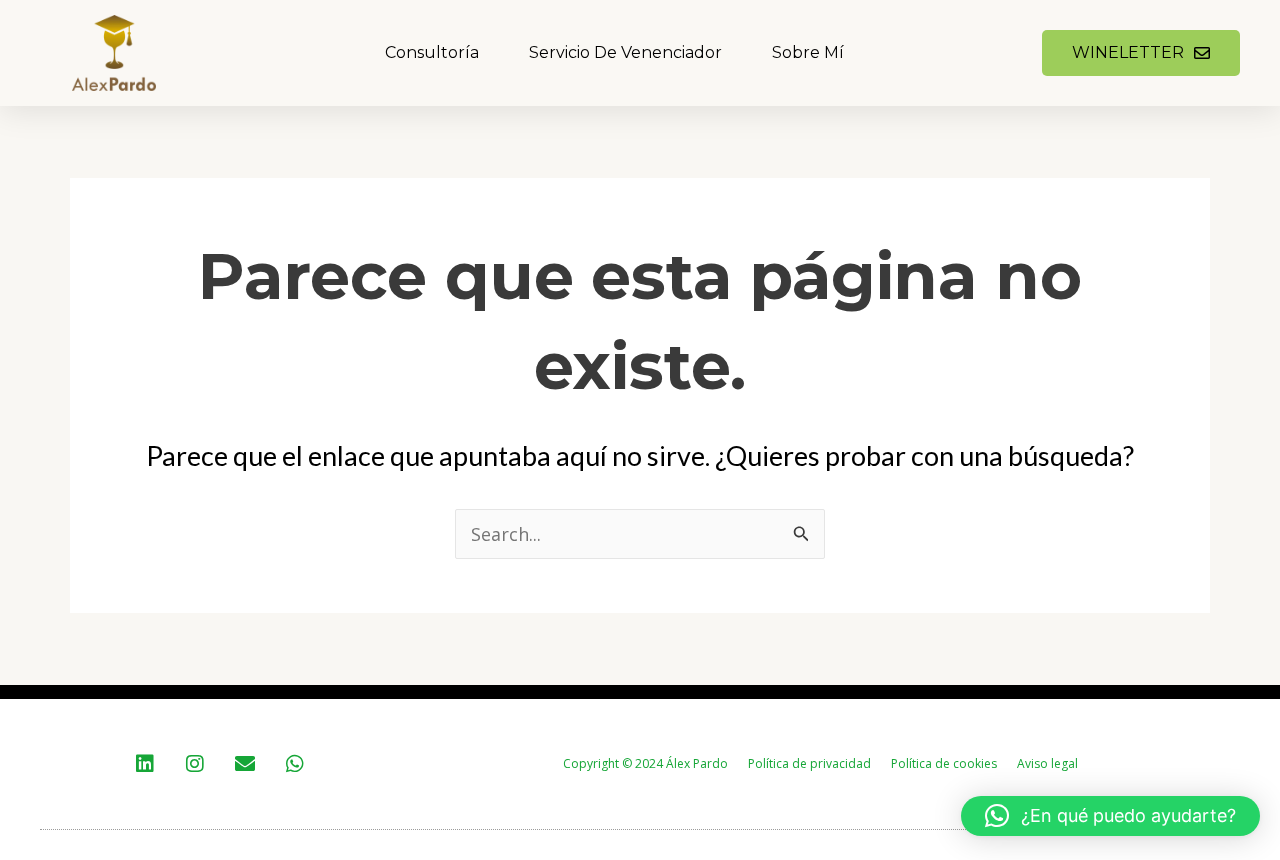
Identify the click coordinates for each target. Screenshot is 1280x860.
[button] (1110, 816)
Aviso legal (1047, 763)
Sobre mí (808, 52)
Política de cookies (944, 763)
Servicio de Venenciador (625, 52)
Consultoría (432, 52)
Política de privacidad (809, 763)
